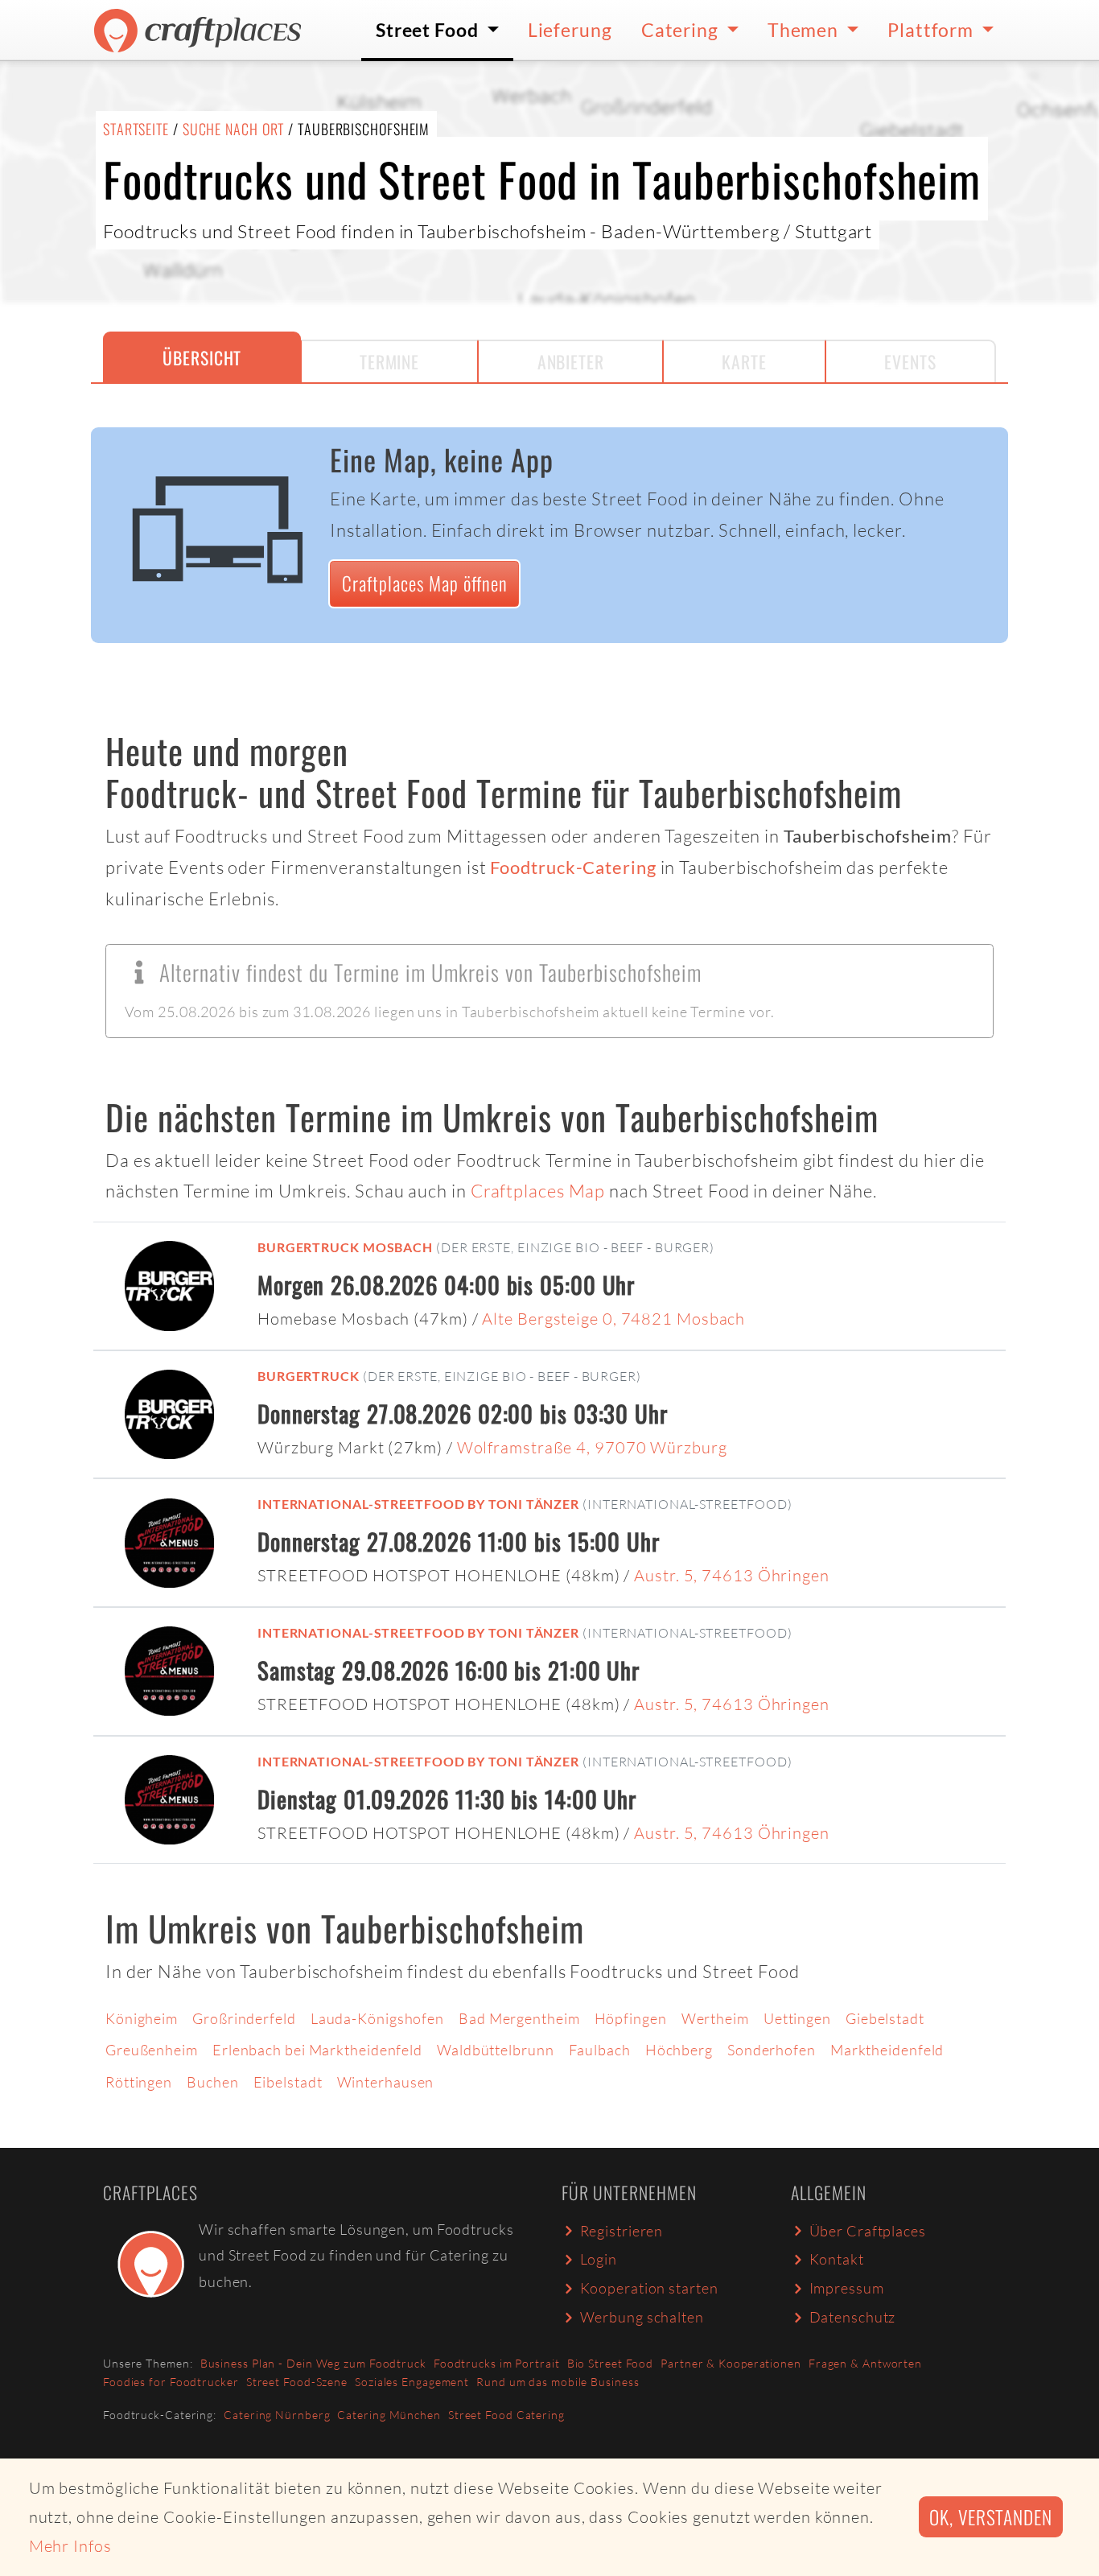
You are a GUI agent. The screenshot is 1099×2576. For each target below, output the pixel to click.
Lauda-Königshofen (377, 2018)
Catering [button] (682, 30)
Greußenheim (152, 2050)
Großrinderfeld (244, 2018)
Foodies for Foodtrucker (171, 2382)
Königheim (142, 2018)
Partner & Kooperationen (731, 2363)
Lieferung (570, 30)
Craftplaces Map (538, 1191)
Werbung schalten (642, 2317)
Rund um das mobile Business (558, 2382)
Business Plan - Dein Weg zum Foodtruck (313, 2363)
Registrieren (622, 2231)
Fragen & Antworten (865, 2363)
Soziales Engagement (412, 2382)
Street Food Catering (506, 2415)
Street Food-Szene (297, 2382)
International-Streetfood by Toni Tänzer (418, 1504)
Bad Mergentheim (519, 2018)
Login (599, 2259)
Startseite (136, 129)
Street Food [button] (429, 30)
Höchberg (679, 2050)
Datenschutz (853, 2317)
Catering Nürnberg (277, 2415)
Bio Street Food (611, 2363)
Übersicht (202, 357)
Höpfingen (631, 2018)
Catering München (389, 2415)
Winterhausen (386, 2082)
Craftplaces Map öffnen (425, 583)
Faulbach (600, 2050)
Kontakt (837, 2259)
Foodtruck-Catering (573, 868)
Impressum (847, 2288)
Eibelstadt (288, 2082)
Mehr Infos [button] (70, 2546)
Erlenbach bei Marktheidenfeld (317, 2050)
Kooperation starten (649, 2288)
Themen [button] (805, 30)
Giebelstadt (885, 2018)
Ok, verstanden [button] (991, 2517)
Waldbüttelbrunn (496, 2050)
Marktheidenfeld (887, 2050)
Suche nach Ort (234, 129)
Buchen (212, 2082)
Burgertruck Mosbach (345, 1247)
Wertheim (715, 2018)
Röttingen (139, 2082)
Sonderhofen (772, 2050)
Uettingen (797, 2018)
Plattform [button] (932, 30)
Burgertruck (309, 1376)
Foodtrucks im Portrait (497, 2363)
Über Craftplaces (868, 2231)
